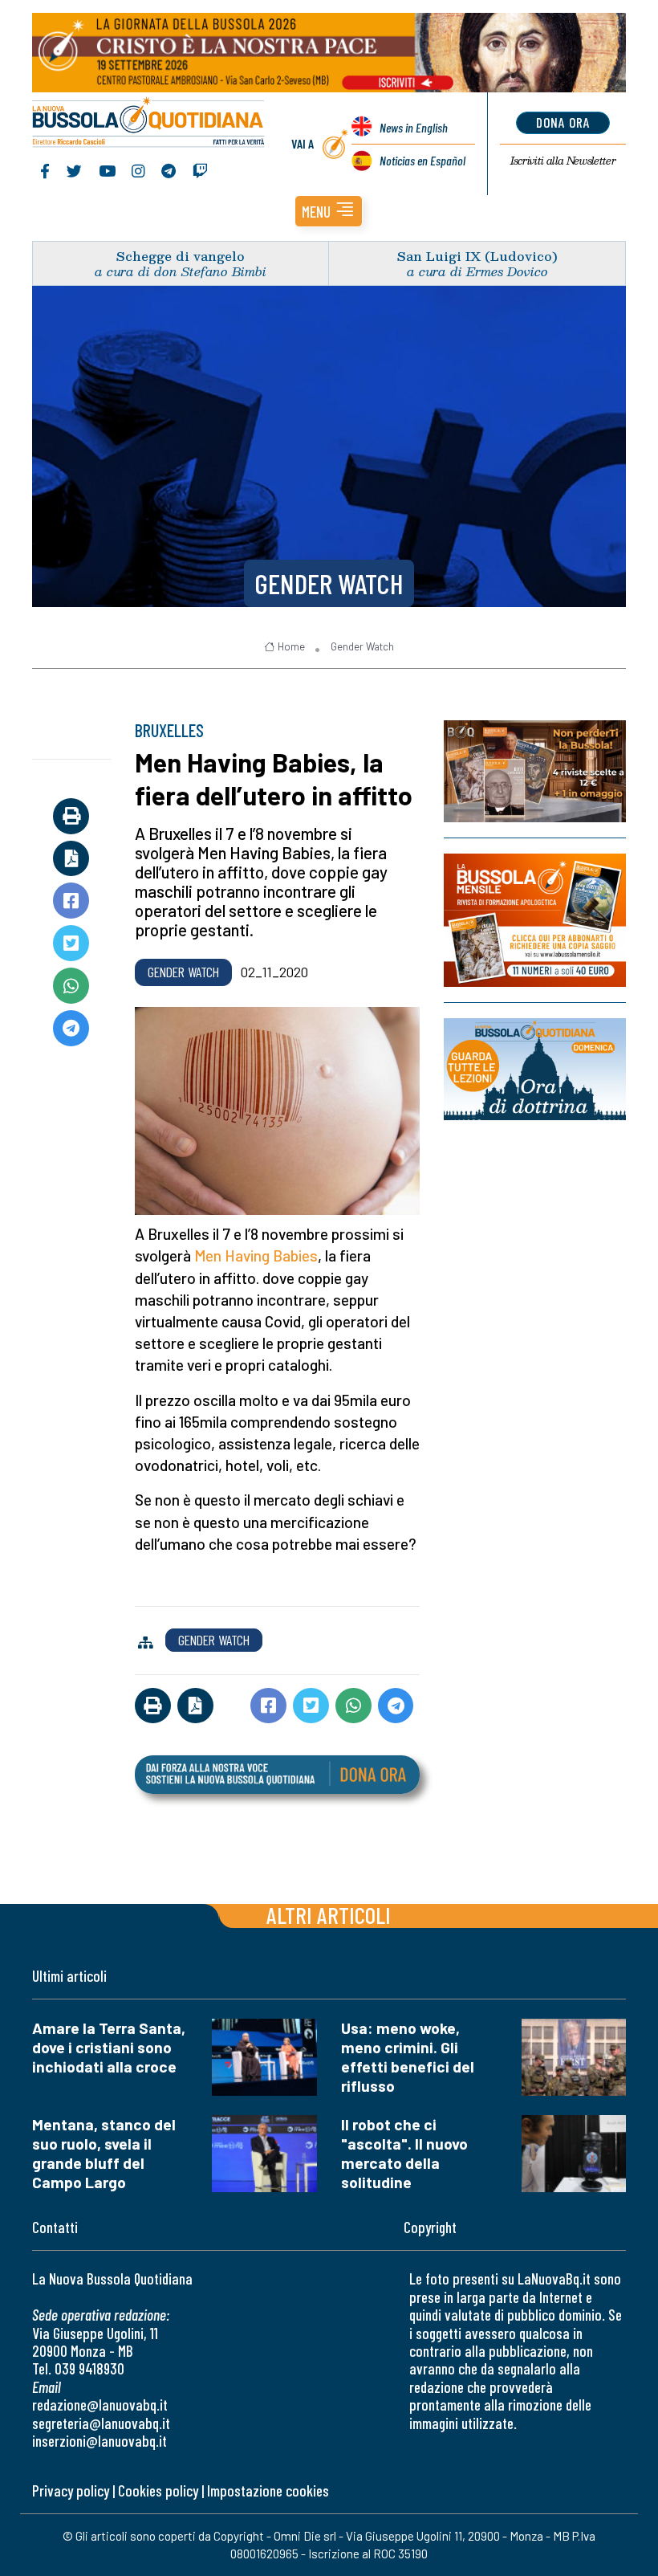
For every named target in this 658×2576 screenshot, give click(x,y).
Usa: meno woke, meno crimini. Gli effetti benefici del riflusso (408, 2057)
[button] (329, 211)
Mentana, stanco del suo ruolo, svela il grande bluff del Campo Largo (104, 2153)
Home (291, 646)
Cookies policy (158, 2490)
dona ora (563, 122)
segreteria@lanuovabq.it (101, 2423)
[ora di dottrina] (535, 1069)
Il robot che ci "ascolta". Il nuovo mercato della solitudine (404, 2153)
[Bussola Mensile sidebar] (535, 920)
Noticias (422, 160)
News (414, 127)
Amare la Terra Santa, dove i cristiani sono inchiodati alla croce (109, 2047)
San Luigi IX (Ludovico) (477, 256)
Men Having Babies (256, 1255)
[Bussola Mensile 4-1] (535, 771)
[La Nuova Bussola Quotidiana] (149, 124)
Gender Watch (329, 583)
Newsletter (563, 161)
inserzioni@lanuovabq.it (100, 2441)
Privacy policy (71, 2490)
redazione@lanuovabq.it (100, 2405)
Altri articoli (329, 1915)
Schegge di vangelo (181, 256)
